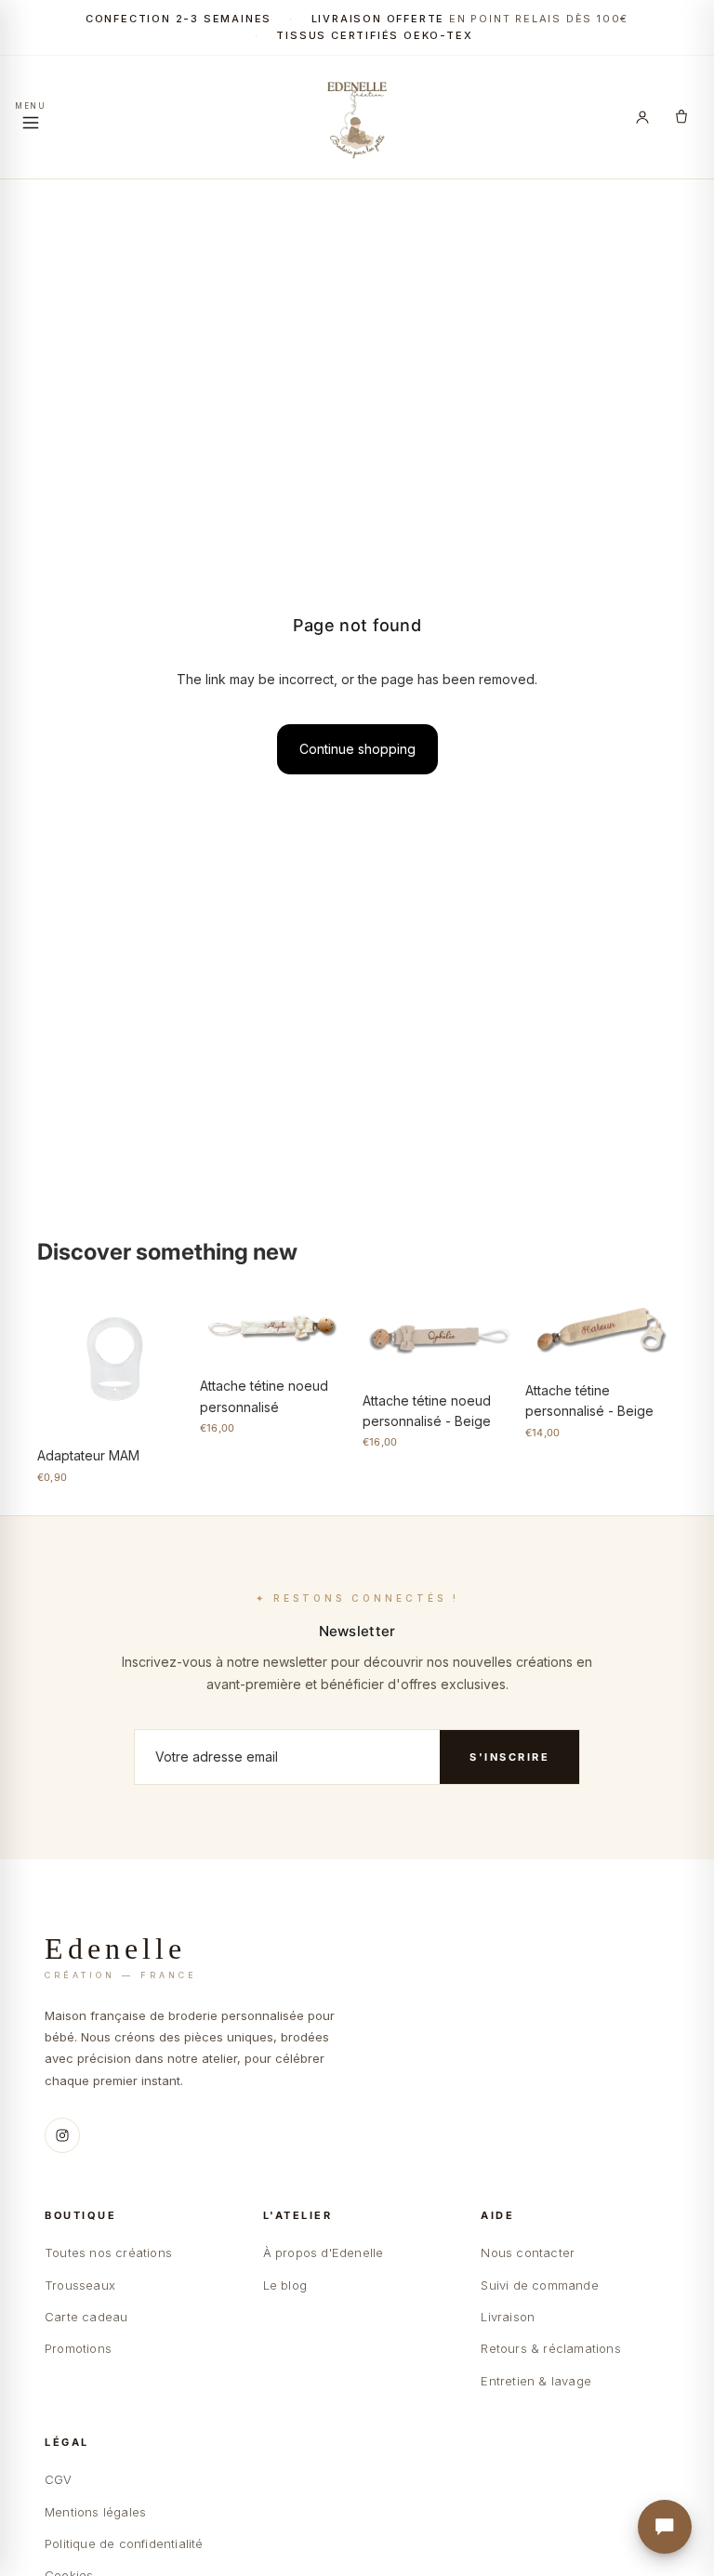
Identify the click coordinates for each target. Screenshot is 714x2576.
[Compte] (642, 117)
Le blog (285, 2285)
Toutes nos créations (108, 2252)
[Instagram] (62, 2135)
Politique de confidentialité (124, 2543)
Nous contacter (528, 2252)
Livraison (508, 2317)
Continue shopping (357, 749)
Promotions (78, 2348)
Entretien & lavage (536, 2381)
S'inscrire (509, 1757)
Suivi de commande (539, 2285)
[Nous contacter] (665, 2527)
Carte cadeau (86, 2317)
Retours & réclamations (550, 2348)
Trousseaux (80, 2285)
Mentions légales (95, 2512)
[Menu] (30, 118)
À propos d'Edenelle (324, 2252)
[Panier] (681, 117)
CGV (59, 2479)
